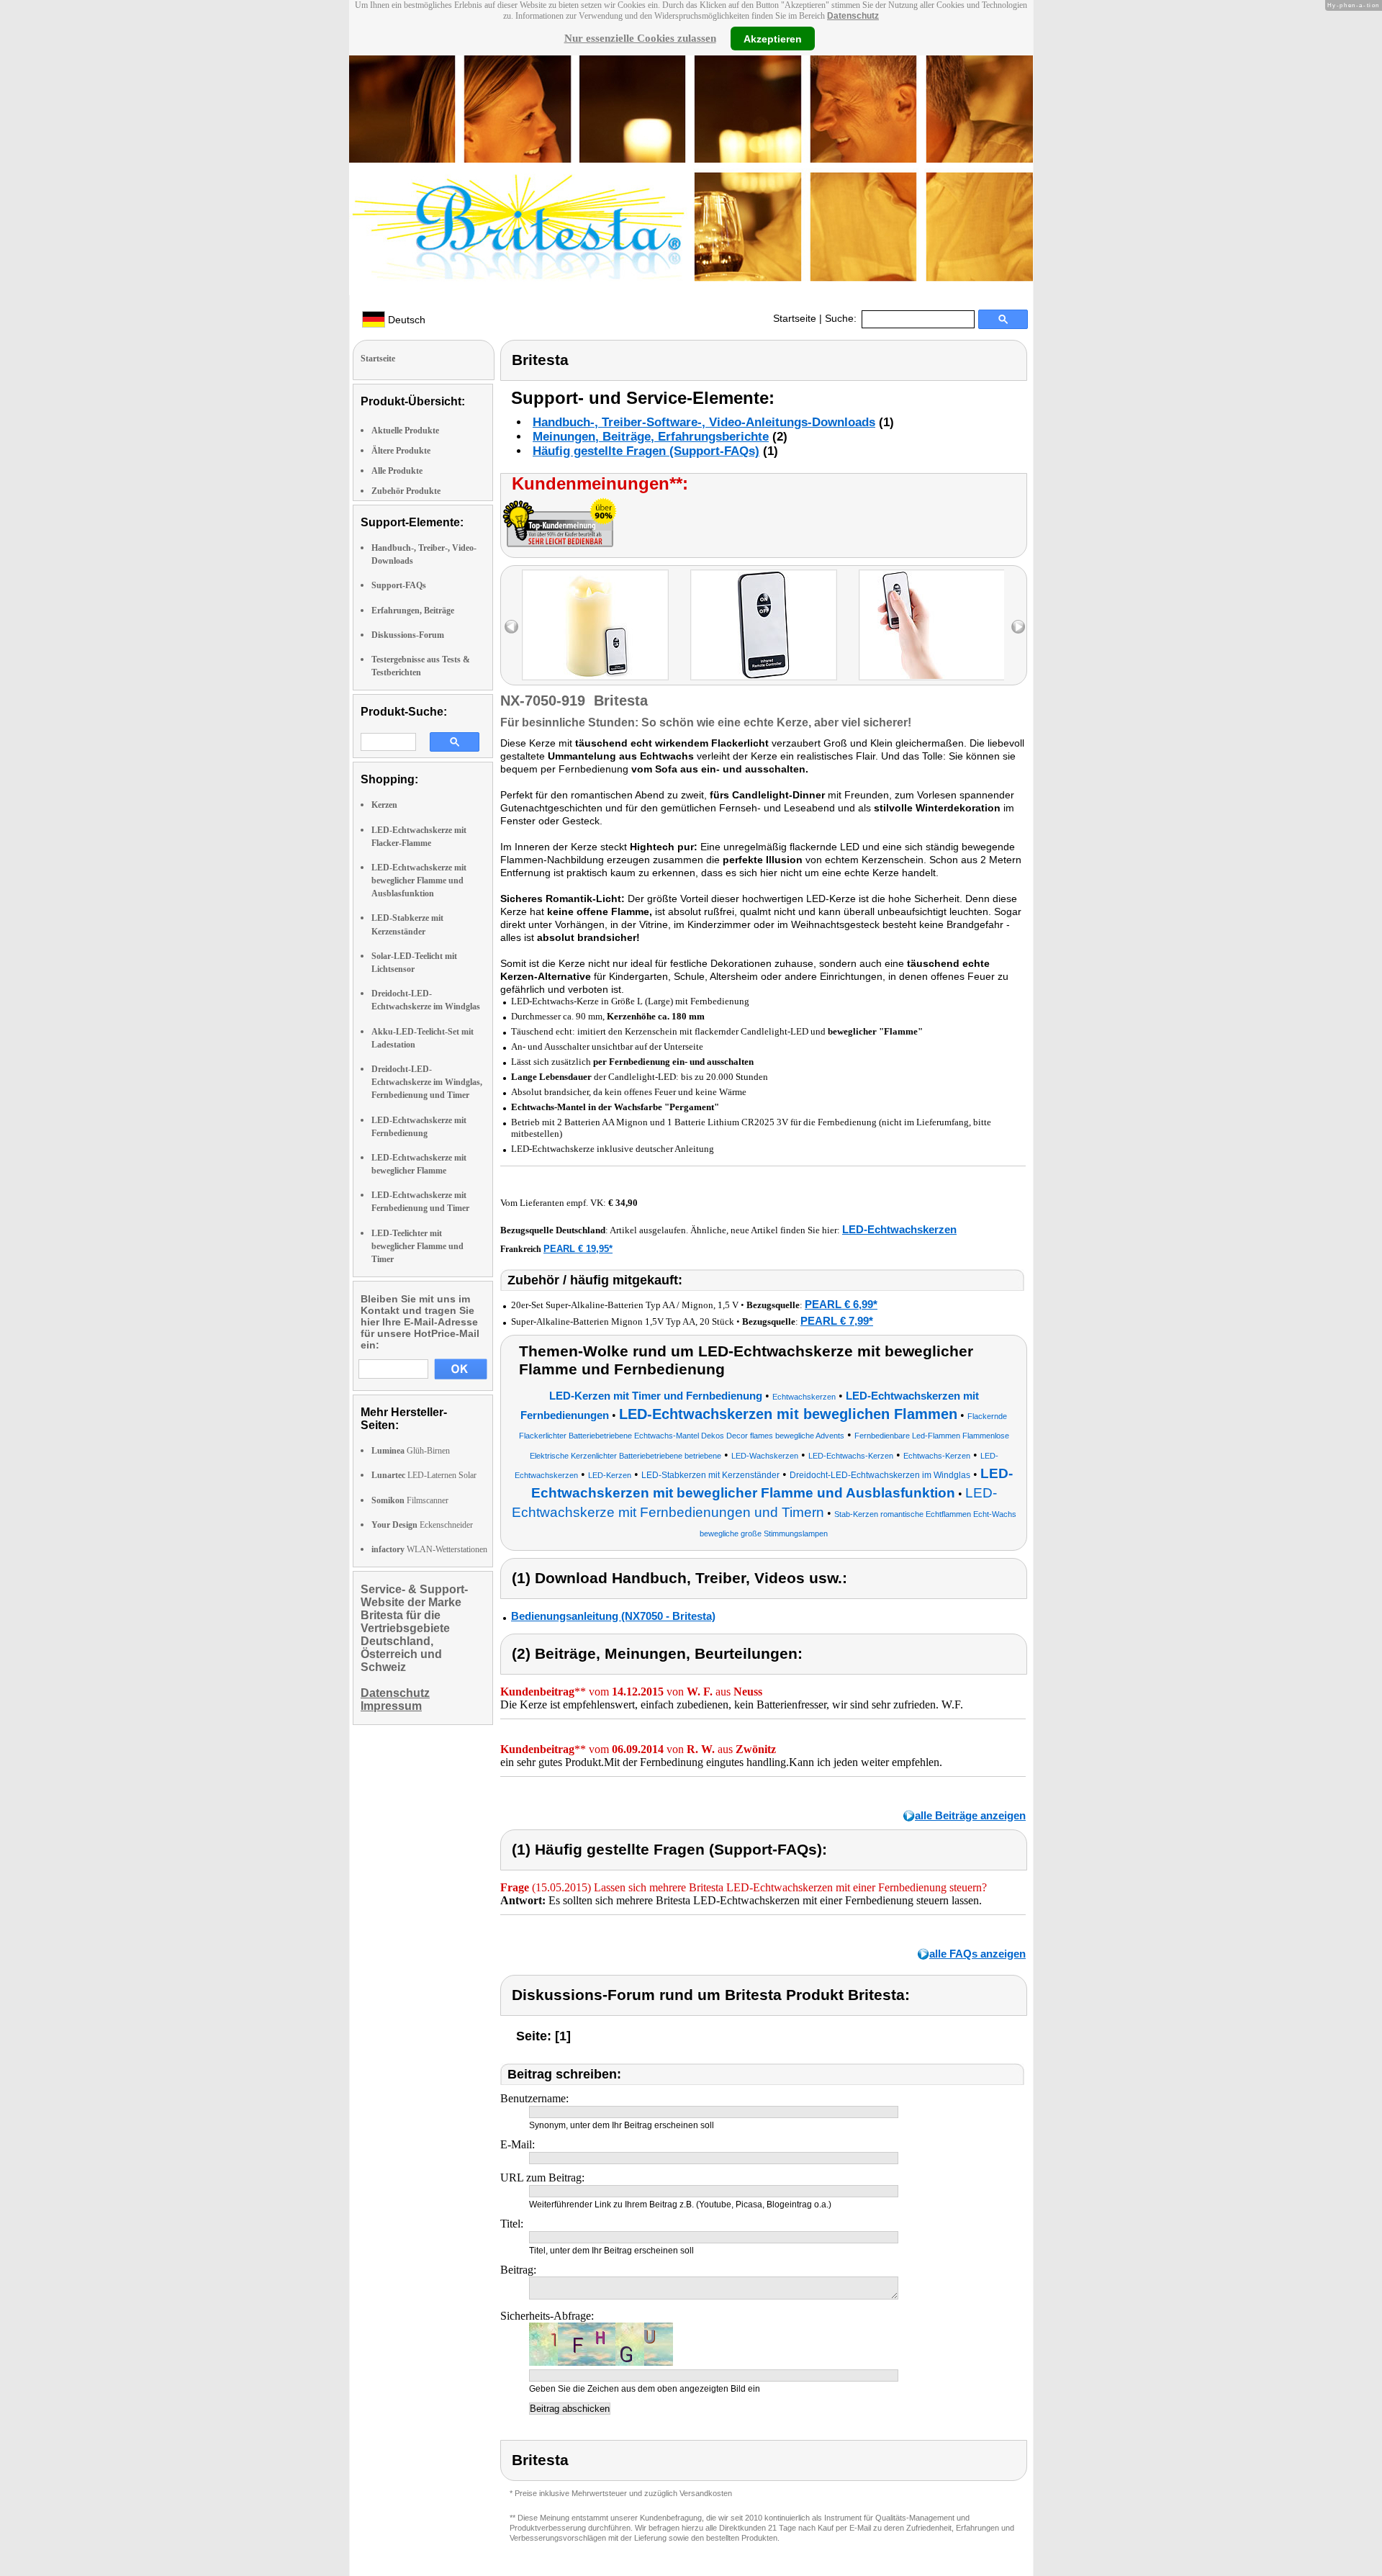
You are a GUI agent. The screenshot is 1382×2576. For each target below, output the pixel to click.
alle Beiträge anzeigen (970, 1815)
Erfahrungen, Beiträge (413, 611)
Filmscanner (410, 1500)
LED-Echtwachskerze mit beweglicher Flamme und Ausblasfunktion (419, 881)
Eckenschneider (422, 1525)
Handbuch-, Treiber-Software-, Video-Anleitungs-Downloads (704, 422)
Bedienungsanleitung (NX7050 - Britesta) (613, 1616)
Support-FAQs (399, 585)
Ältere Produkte (401, 451)
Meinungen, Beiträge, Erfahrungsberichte (651, 437)
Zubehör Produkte (406, 491)
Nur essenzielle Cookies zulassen (640, 38)
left (511, 627)
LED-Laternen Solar (424, 1475)
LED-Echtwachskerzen (899, 1229)
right (1018, 627)
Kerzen (384, 805)
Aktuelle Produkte (405, 431)
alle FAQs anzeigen (977, 1954)
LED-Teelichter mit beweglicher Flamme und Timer (417, 1246)
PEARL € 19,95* (578, 1249)
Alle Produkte (397, 471)
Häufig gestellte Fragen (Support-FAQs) (646, 451)
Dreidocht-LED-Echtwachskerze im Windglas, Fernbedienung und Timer (427, 1082)
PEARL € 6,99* (841, 1304)
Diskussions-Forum (408, 635)
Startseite (795, 318)
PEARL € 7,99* (837, 1321)
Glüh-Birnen (411, 1451)
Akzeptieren (773, 38)
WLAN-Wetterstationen (429, 1549)
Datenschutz (853, 16)
